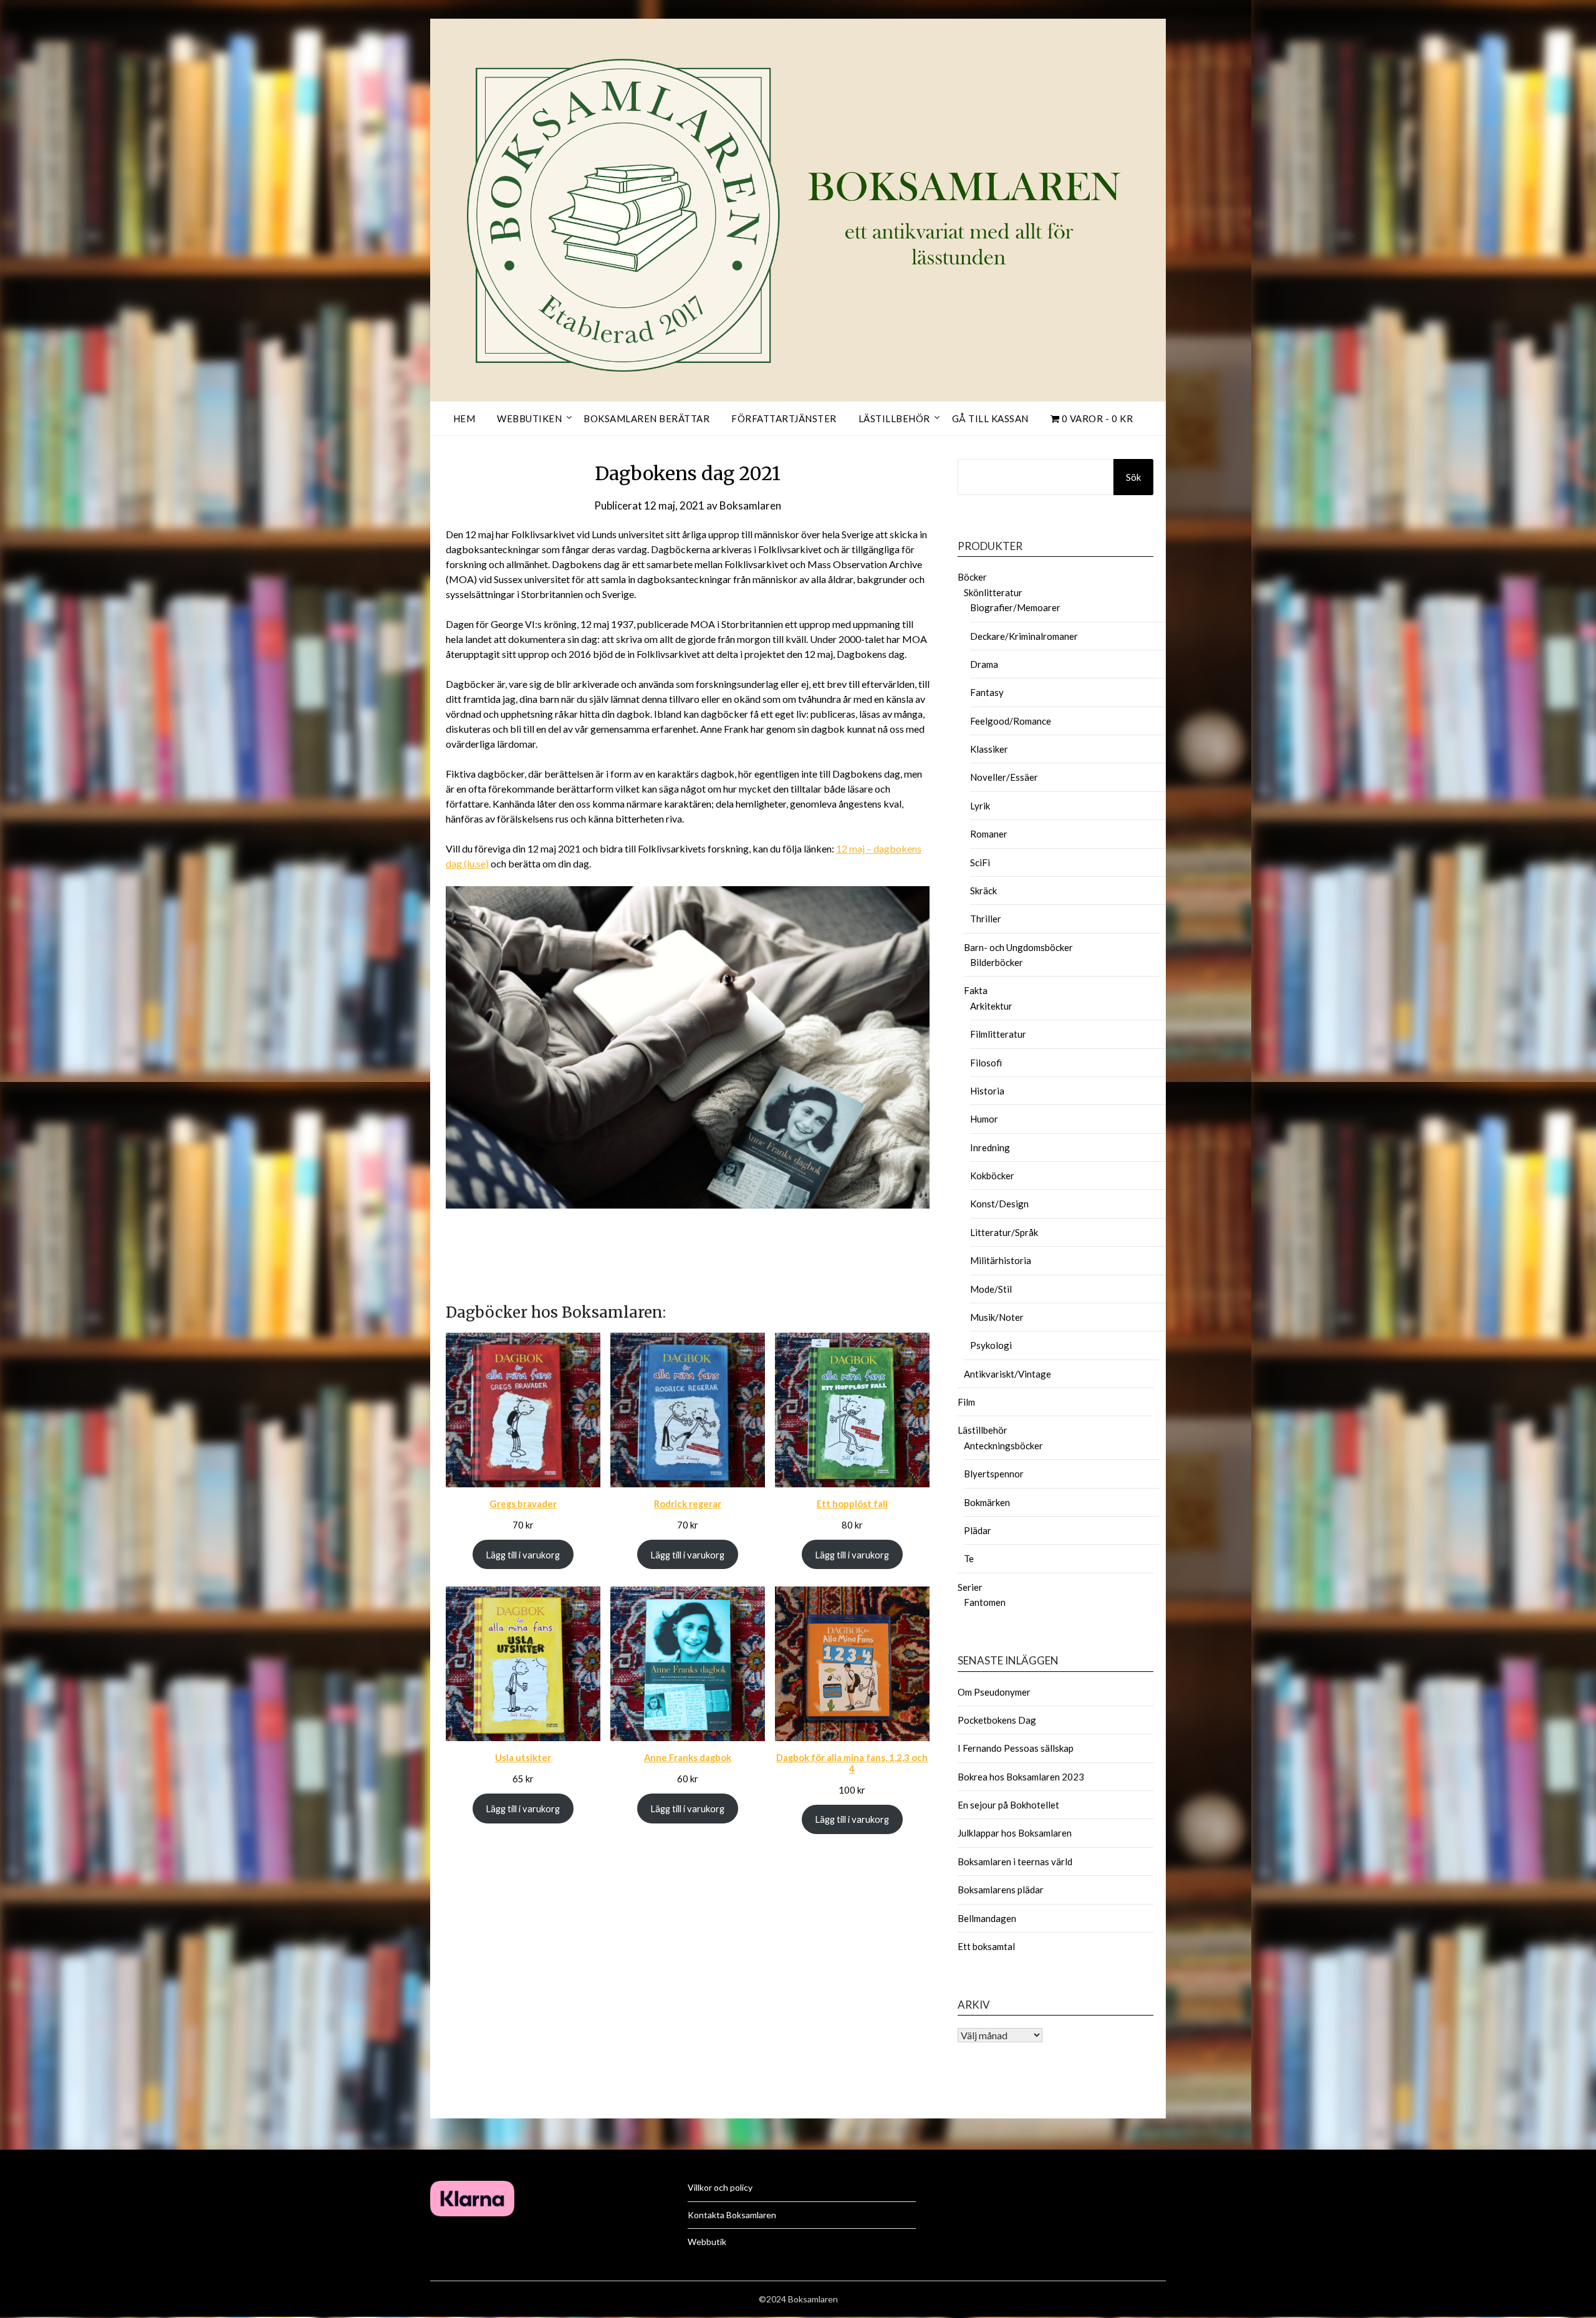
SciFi (980, 862)
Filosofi (986, 1063)
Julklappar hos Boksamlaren (1015, 1833)
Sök (1133, 477)
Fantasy (987, 692)
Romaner (989, 834)
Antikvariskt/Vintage (1007, 1374)
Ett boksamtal (986, 1946)
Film (966, 1402)
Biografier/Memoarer (1015, 607)
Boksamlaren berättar (647, 418)
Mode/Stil (991, 1289)
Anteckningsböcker (1003, 1446)
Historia (987, 1091)
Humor (984, 1119)
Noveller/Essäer (1004, 777)
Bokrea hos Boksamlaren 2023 (1021, 1777)
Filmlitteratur (998, 1034)
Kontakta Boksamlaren (732, 2215)
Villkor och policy (720, 2187)
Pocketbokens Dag (997, 1720)
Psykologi (991, 1345)
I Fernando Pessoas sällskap (1016, 1748)
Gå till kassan (990, 418)
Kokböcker (992, 1176)
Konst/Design (999, 1204)
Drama (984, 664)
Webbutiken (529, 418)
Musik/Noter (997, 1317)
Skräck (983, 891)
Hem (464, 418)
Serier (970, 1587)
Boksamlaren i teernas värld (1015, 1862)
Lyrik (980, 806)
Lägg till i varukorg (523, 1555)
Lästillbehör (894, 418)
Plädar (978, 1530)
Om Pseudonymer (994, 1692)
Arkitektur (991, 1006)
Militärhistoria (1001, 1260)
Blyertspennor (994, 1474)
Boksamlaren (750, 505)
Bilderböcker (997, 962)
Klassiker (989, 749)
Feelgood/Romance (1011, 721)
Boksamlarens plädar (1001, 1890)
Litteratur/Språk (1004, 1232)
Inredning (990, 1147)
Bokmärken (987, 1502)
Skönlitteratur (993, 592)
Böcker (972, 577)
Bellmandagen (987, 1918)
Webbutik (707, 2242)
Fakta (976, 990)
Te (969, 1558)
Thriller (986, 919)
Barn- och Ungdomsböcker (1018, 947)
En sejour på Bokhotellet (1008, 1805)
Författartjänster (784, 418)
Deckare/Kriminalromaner (1024, 636)
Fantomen (985, 1602)
